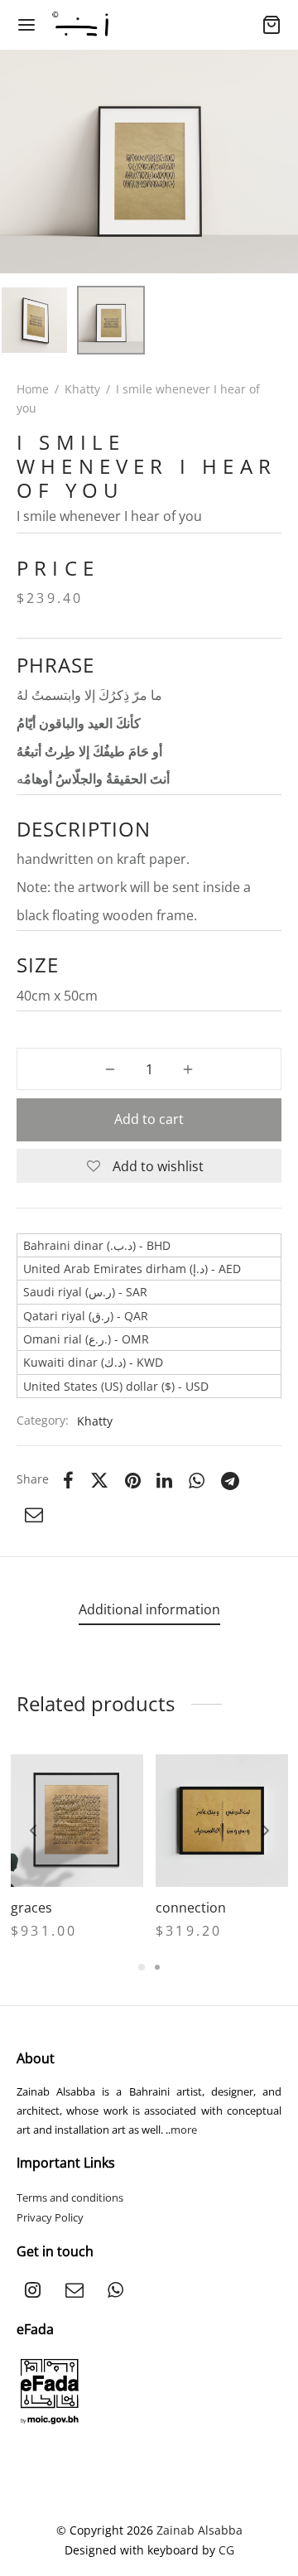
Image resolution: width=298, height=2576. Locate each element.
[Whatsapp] (197, 1480)
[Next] (266, 1831)
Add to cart (149, 1119)
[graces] (77, 1821)
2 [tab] (157, 1967)
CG (226, 2550)
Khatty (82, 389)
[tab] (149, 1610)
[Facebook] (68, 1480)
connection (191, 1908)
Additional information (149, 1609)
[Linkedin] (165, 1480)
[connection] (222, 1821)
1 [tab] (142, 1967)
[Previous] (33, 1831)
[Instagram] (33, 2290)
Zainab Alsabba (199, 2530)
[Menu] (26, 25)
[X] (99, 1480)
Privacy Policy (50, 2217)
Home (33, 389)
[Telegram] (230, 1480)
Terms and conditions (70, 2197)
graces (31, 1908)
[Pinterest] (133, 1480)
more (184, 2130)
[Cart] (272, 25)
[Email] (34, 1514)
